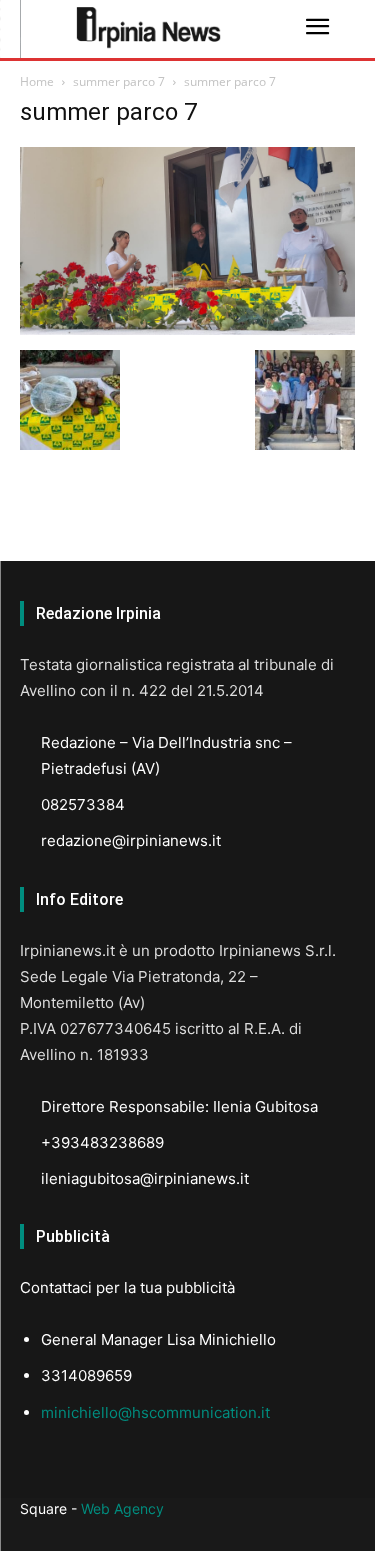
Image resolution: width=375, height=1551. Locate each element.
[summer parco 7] (187, 329)
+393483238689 (102, 1142)
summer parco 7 (119, 81)
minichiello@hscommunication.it (155, 1412)
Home (37, 81)
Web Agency (122, 1508)
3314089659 (86, 1375)
